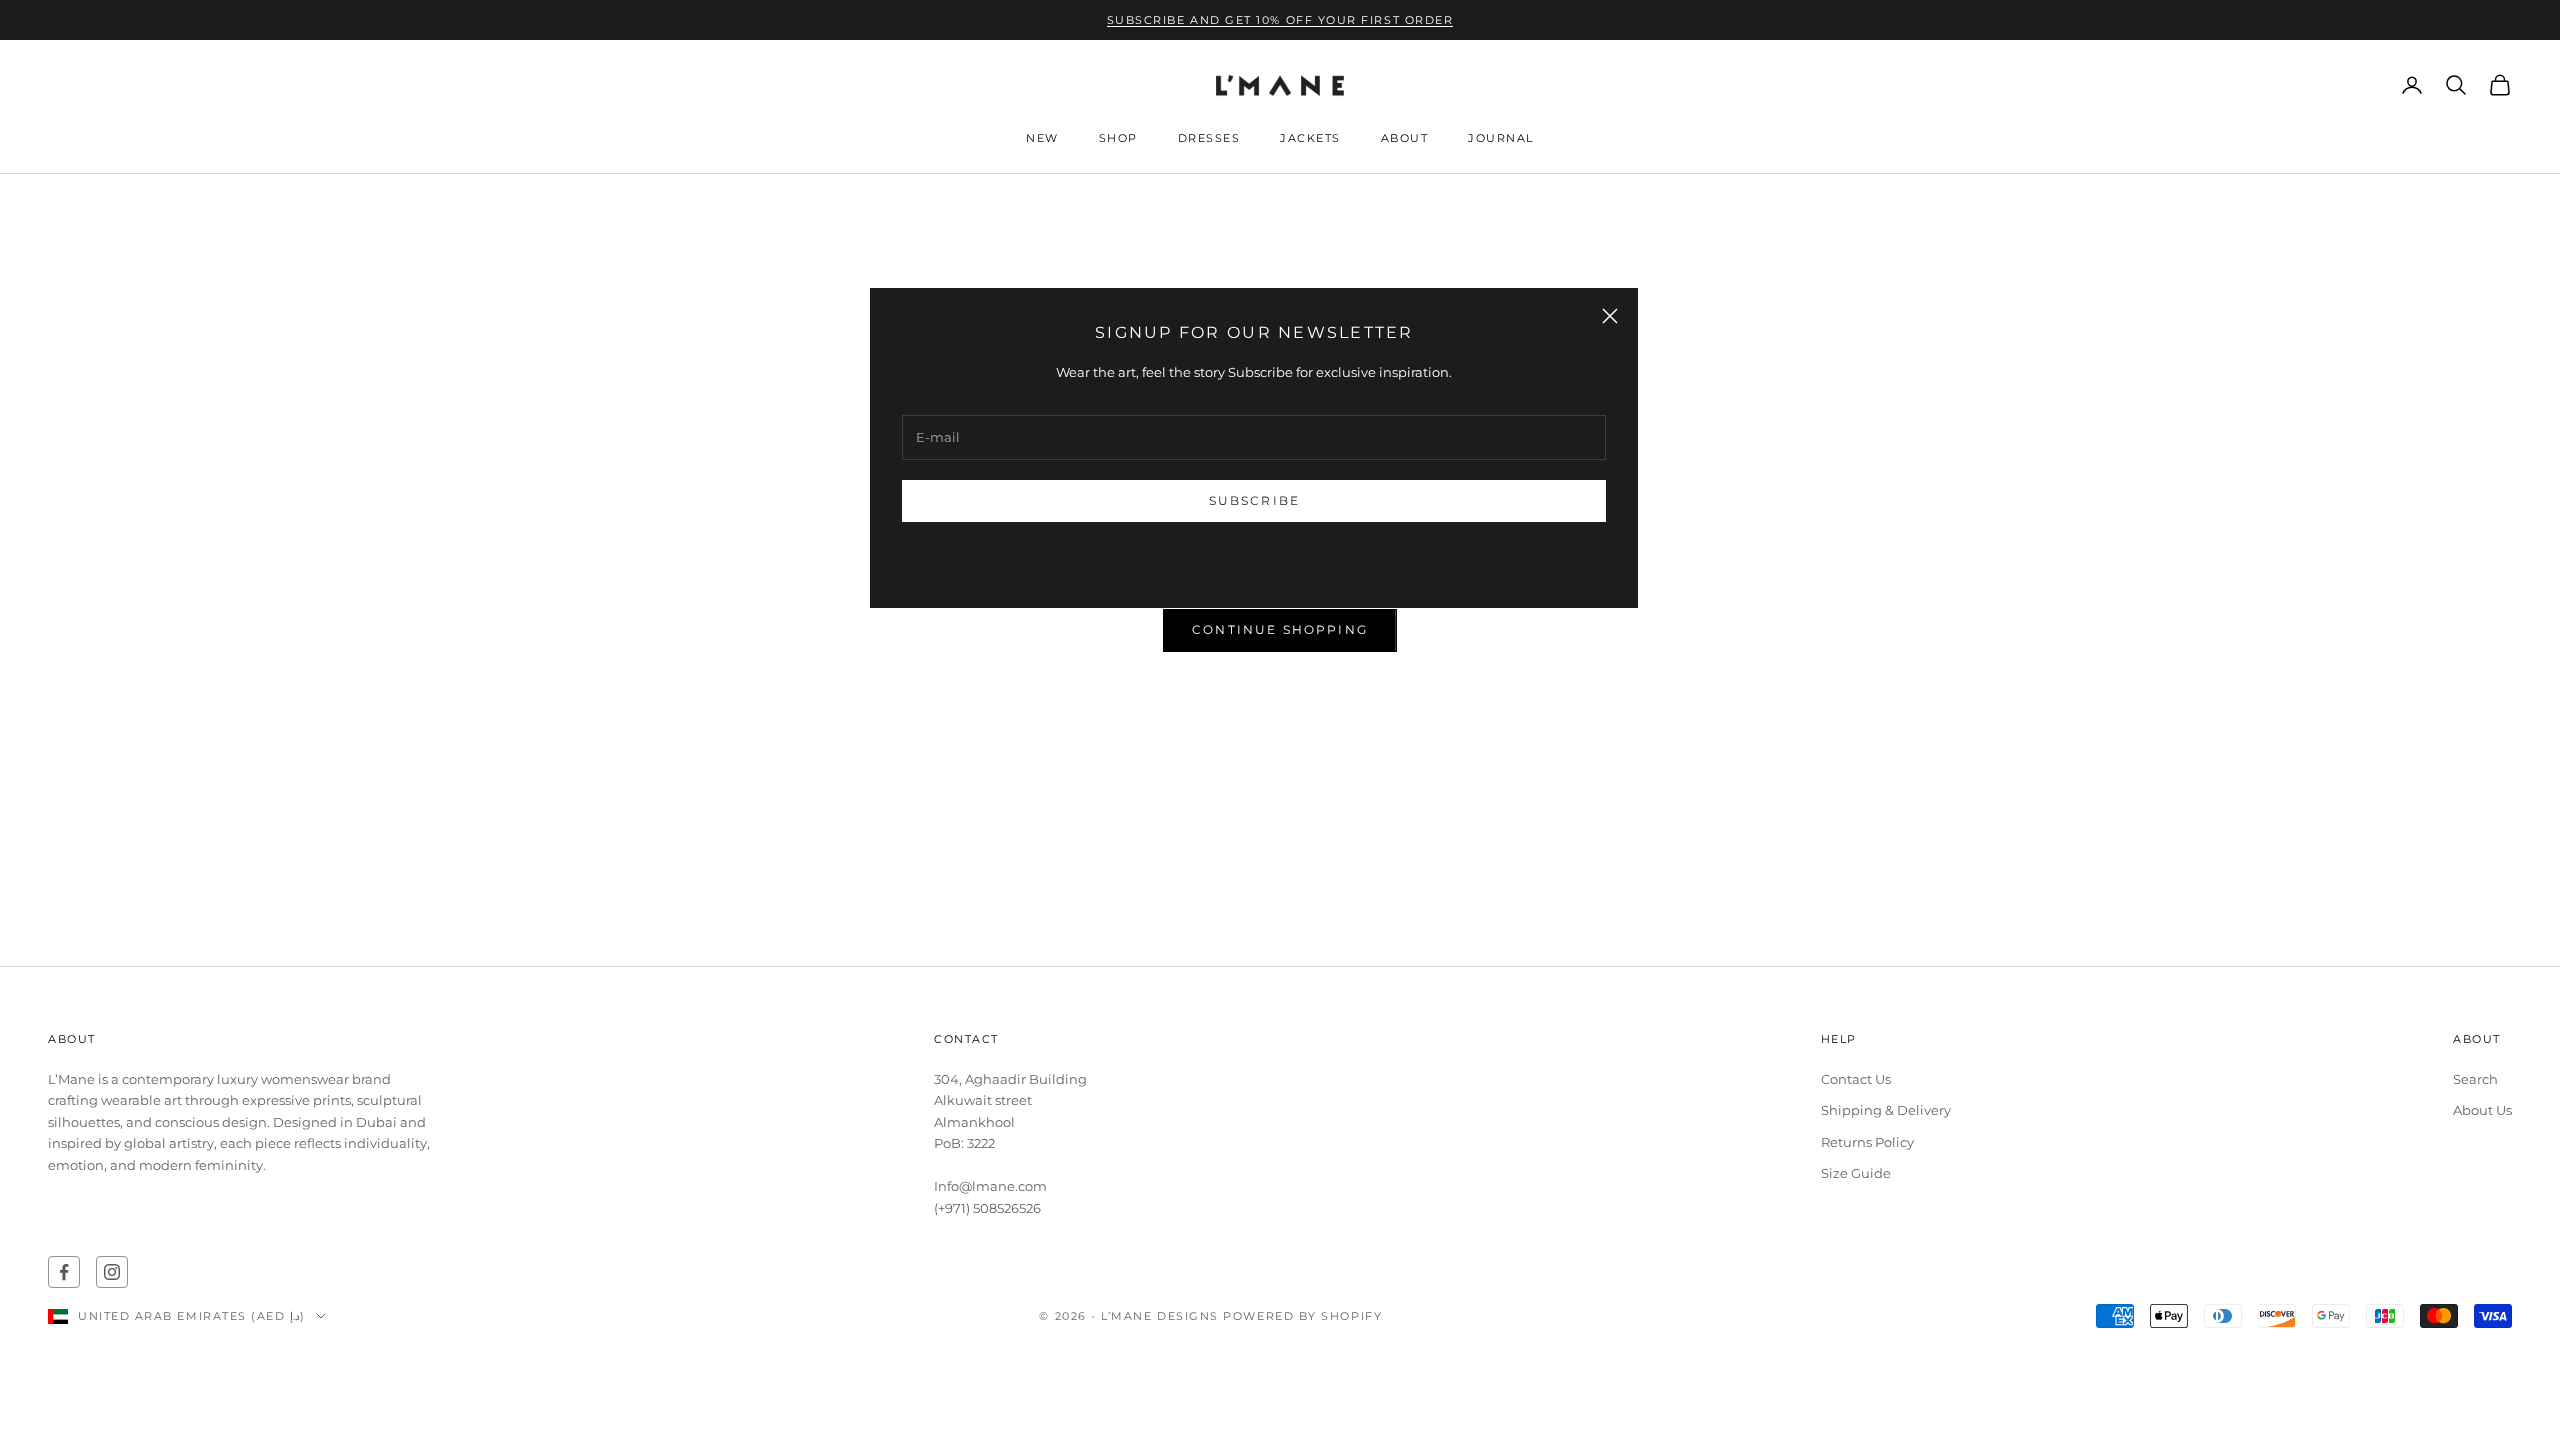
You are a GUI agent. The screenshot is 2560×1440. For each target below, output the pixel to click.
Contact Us (1856, 1079)
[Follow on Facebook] (64, 1272)
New (1042, 138)
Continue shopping (1280, 629)
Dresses (1209, 138)
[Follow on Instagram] (112, 1272)
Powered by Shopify (1302, 1316)
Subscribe (1254, 500)
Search (2475, 1079)
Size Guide (1856, 1173)
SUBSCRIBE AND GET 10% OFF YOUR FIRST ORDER (1280, 20)
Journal (1501, 138)
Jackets (1310, 138)
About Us (2482, 1110)
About (1405, 138)
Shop (1118, 138)
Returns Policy (1867, 1142)
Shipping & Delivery (1886, 1110)
